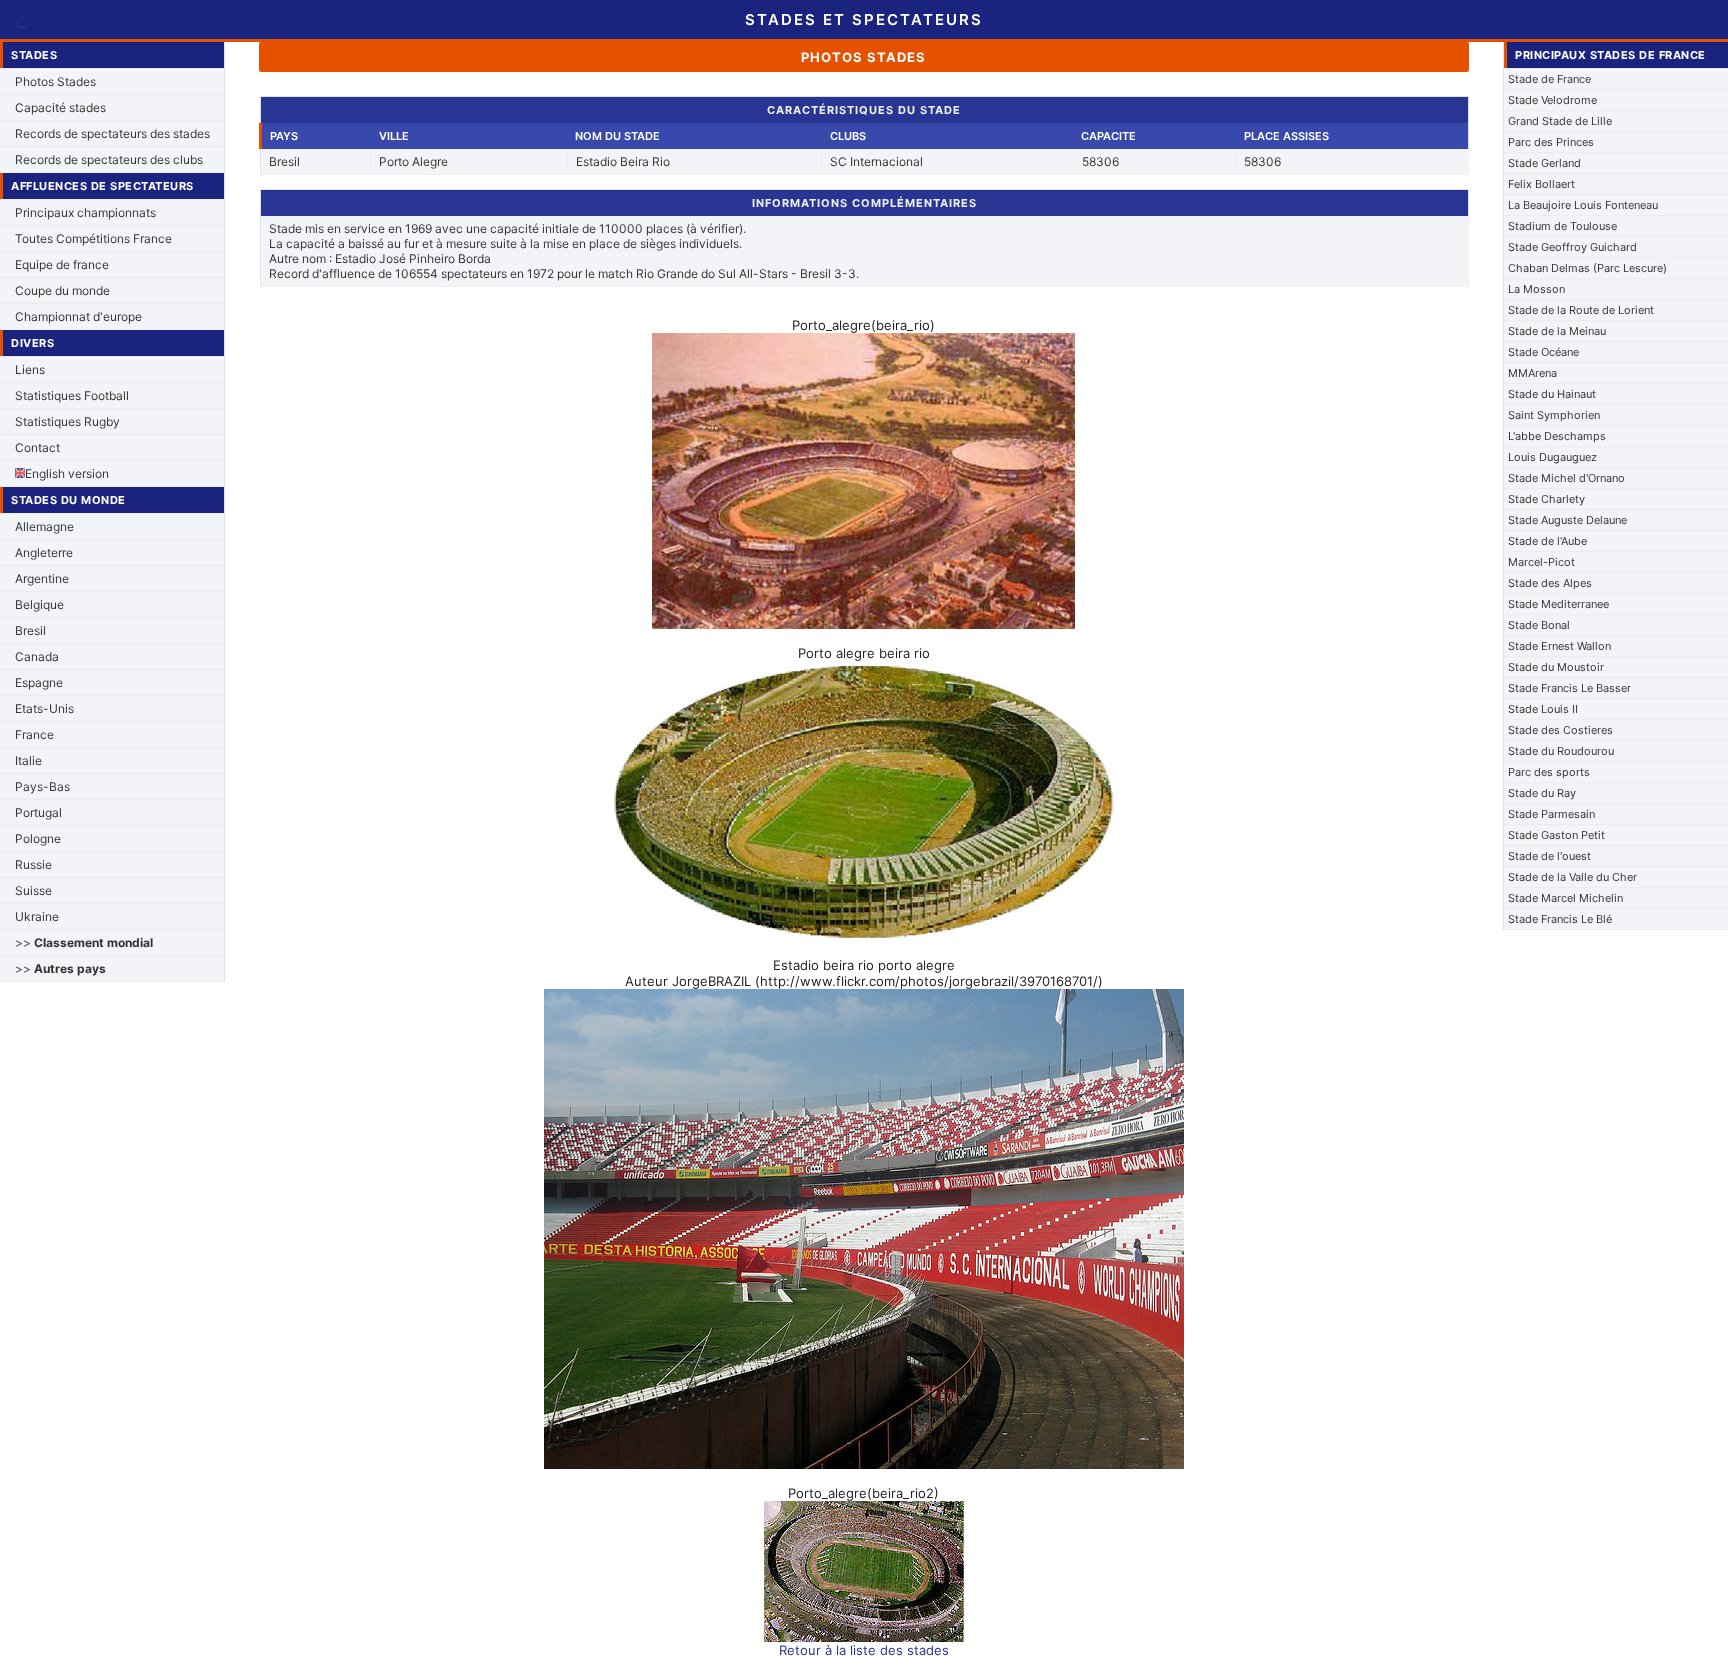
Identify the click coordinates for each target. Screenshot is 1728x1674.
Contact (37, 447)
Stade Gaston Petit (1556, 835)
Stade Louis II (1543, 709)
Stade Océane (1543, 352)
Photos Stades (55, 81)
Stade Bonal (1539, 625)
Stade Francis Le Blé (1560, 919)
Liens (30, 369)
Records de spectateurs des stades (112, 133)
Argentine (42, 578)
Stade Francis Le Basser (1569, 688)
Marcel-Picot (1541, 562)
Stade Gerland (1544, 163)
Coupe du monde (62, 290)
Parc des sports (1549, 772)
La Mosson (1536, 289)
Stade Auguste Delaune (1567, 520)
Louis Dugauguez (1552, 457)
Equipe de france (62, 264)
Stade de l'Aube (1547, 541)
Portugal (38, 812)
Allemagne (44, 526)
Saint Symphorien (1554, 415)
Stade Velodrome (1552, 100)
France (34, 734)
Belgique (39, 604)
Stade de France (1549, 79)
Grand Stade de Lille (1560, 121)
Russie (33, 864)
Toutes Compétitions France (93, 238)
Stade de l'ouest (1549, 856)
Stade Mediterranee (1558, 604)
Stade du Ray (1542, 793)
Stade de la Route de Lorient (1581, 310)
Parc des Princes (1551, 142)
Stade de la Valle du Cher (1572, 877)
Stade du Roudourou (1561, 751)
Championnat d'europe (78, 316)
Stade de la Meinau (1557, 331)
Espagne (39, 682)
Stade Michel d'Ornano (1566, 478)
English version (67, 473)
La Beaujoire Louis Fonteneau (1583, 205)
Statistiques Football (72, 395)
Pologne (38, 838)
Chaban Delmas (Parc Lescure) (1587, 268)
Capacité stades (60, 107)
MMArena (1532, 373)
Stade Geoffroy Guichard (1572, 247)
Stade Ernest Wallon (1559, 646)
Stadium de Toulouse (1562, 226)
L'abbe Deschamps (1557, 436)
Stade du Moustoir (1556, 667)
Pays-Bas (42, 786)
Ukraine (37, 916)
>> (84, 942)
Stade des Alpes (1550, 583)
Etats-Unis (44, 708)
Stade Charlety (1546, 499)
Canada (37, 656)
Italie (28, 760)
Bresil (30, 630)
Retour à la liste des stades (864, 1650)
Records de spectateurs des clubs (109, 159)
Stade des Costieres (1560, 730)
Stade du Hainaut (1552, 394)
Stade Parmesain (1551, 814)
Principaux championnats (85, 212)
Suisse (33, 890)
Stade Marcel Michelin (1565, 898)
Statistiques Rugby (67, 421)
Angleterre (44, 552)
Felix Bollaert (1541, 184)
